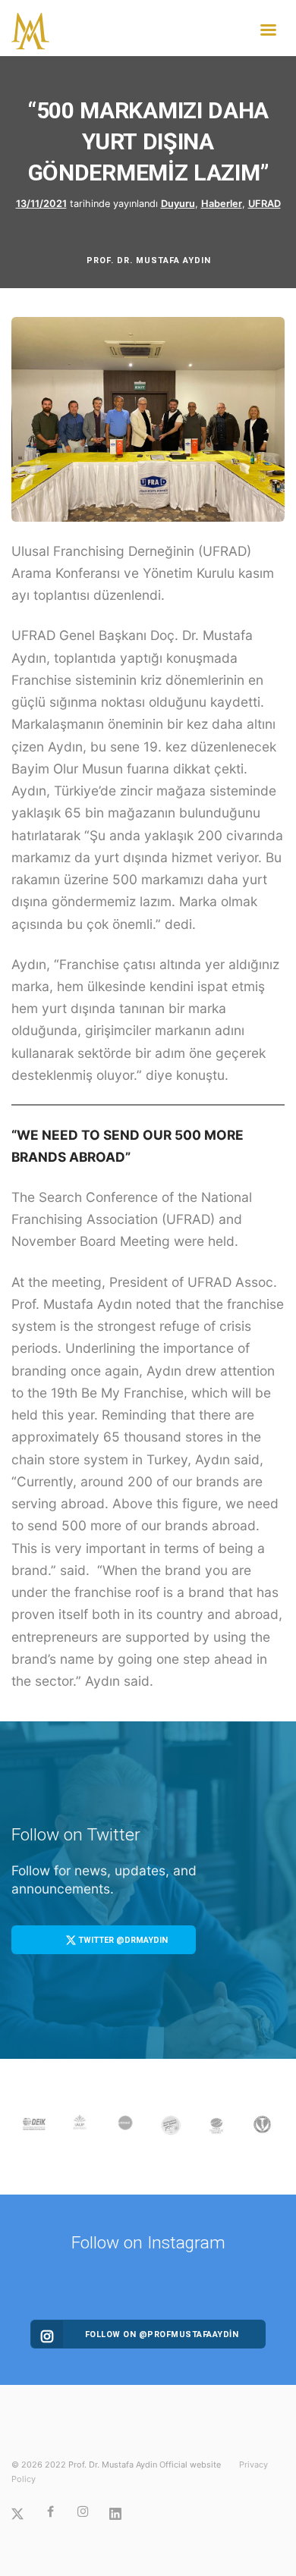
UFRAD (265, 204)
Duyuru (178, 204)
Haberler (222, 204)
